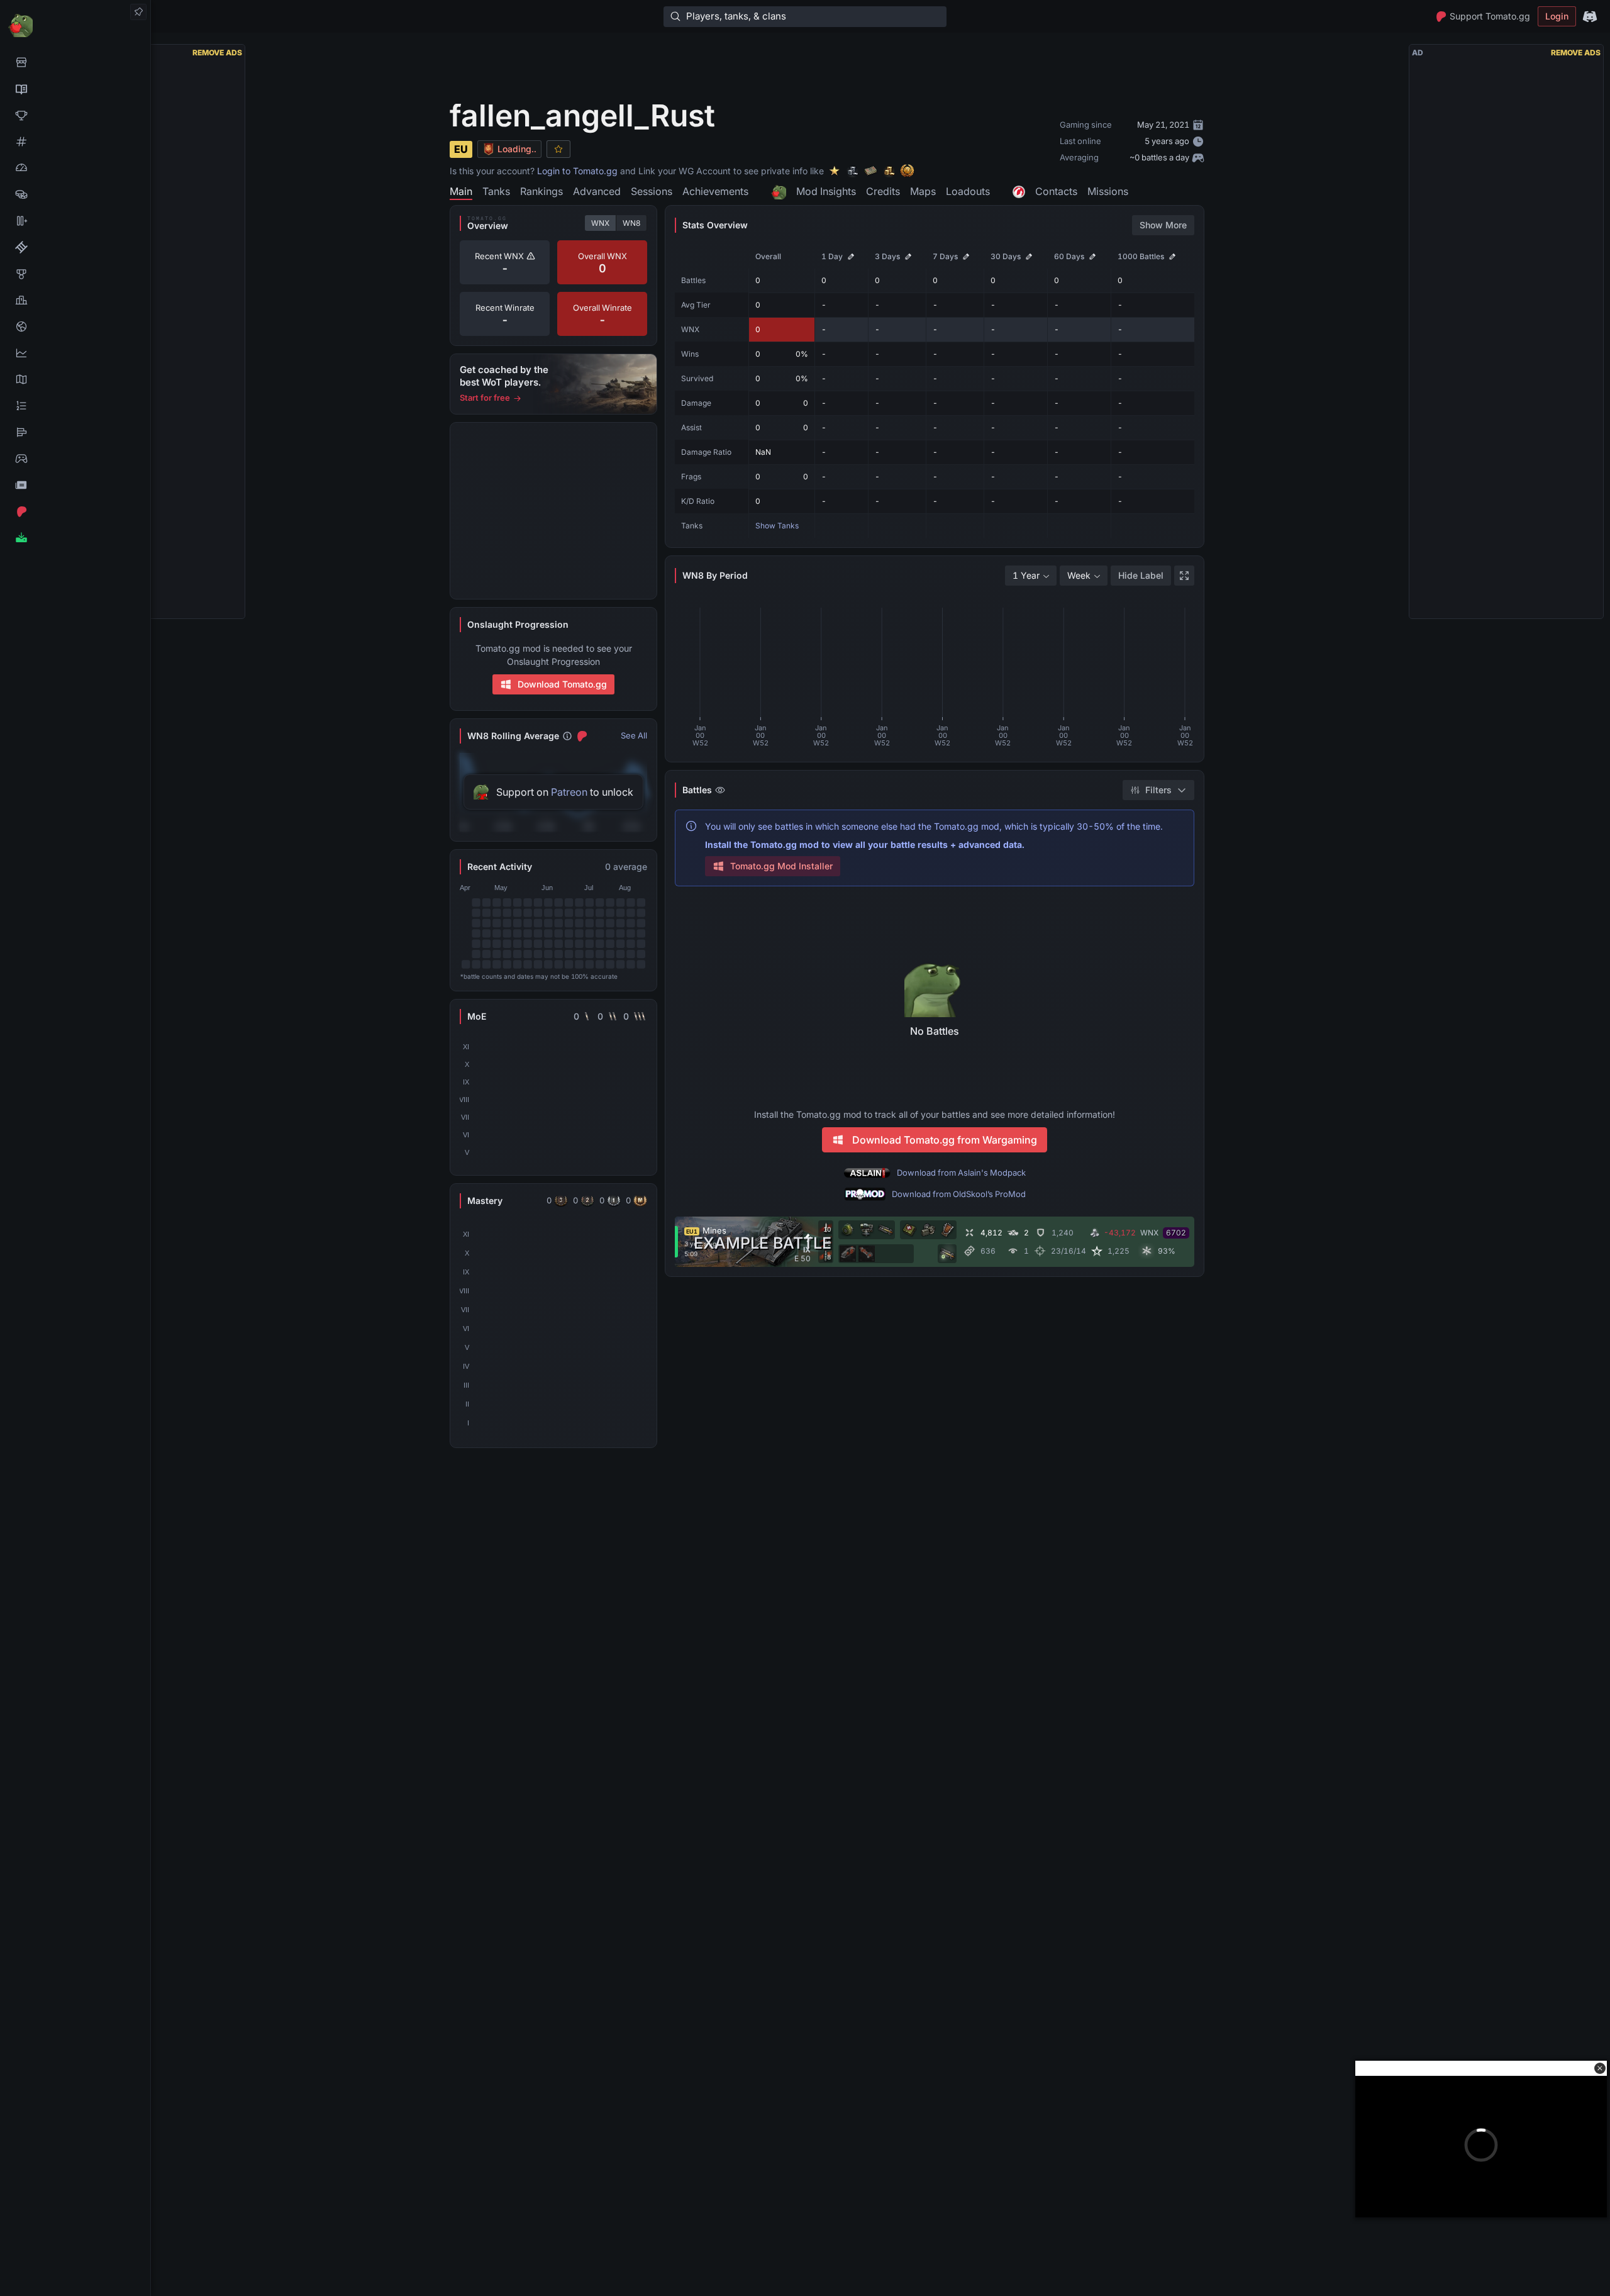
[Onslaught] (75, 115)
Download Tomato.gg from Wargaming (945, 1140)
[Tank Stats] (75, 142)
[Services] (75, 62)
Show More (1163, 225)
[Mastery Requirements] (75, 274)
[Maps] (75, 379)
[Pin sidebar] (138, 12)
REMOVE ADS (217, 53)
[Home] (75, 25)
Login (1557, 16)
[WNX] (75, 89)
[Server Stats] (75, 326)
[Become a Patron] (75, 511)
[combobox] (1031, 576)
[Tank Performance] (75, 168)
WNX (600, 223)
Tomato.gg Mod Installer (781, 866)
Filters (1158, 790)
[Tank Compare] (75, 221)
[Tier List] (75, 432)
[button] (1600, 2068)
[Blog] (75, 485)
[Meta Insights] (75, 353)
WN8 (631, 223)
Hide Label (1141, 575)
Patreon (569, 792)
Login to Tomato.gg (577, 171)
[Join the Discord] (1590, 16)
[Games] (75, 459)
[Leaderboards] (75, 406)
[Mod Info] (75, 538)
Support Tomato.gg (1490, 16)
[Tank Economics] (75, 194)
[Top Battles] (75, 300)
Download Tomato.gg (562, 684)
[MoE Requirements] (75, 247)
